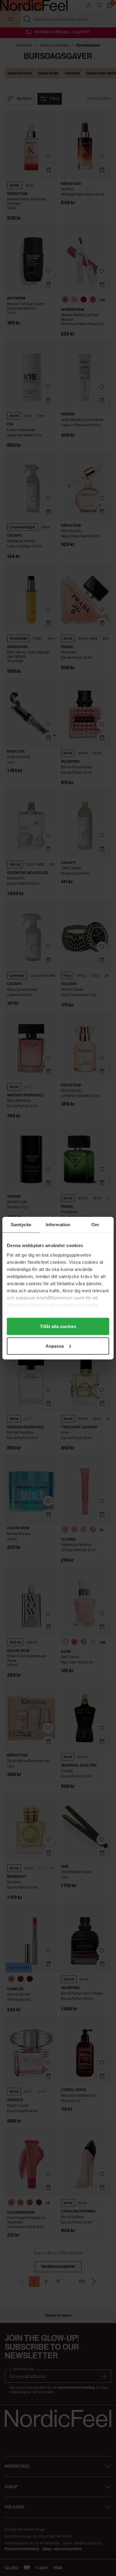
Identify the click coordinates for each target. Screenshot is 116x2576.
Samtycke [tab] (21, 1224)
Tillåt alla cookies (58, 1326)
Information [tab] (58, 1224)
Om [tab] (95, 1224)
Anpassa (55, 1346)
